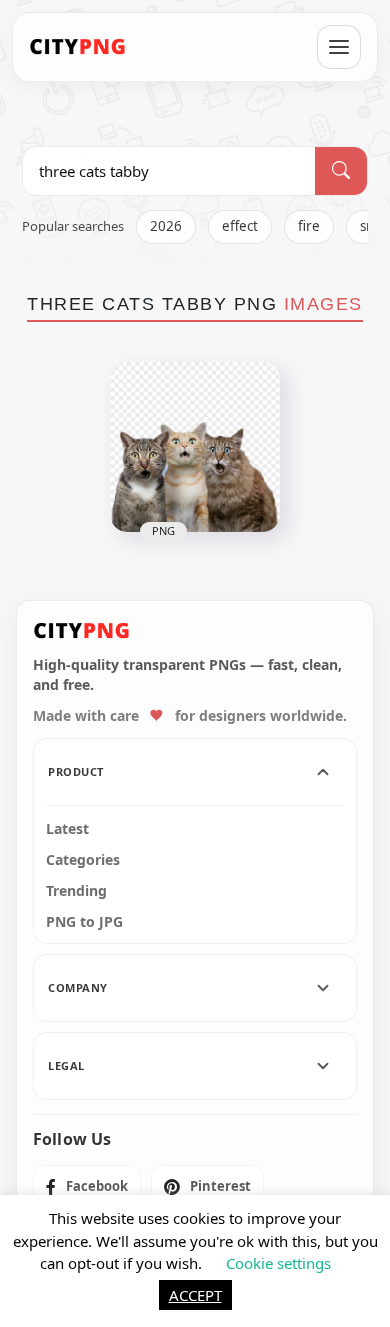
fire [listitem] (309, 226)
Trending (76, 891)
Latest (67, 829)
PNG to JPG (84, 922)
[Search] (341, 171)
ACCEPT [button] (195, 1295)
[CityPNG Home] (78, 47)
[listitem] (87, 1187)
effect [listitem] (240, 226)
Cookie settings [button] (278, 1263)
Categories (83, 860)
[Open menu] (339, 47)
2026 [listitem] (166, 226)
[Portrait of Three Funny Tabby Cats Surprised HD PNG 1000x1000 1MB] (195, 447)
